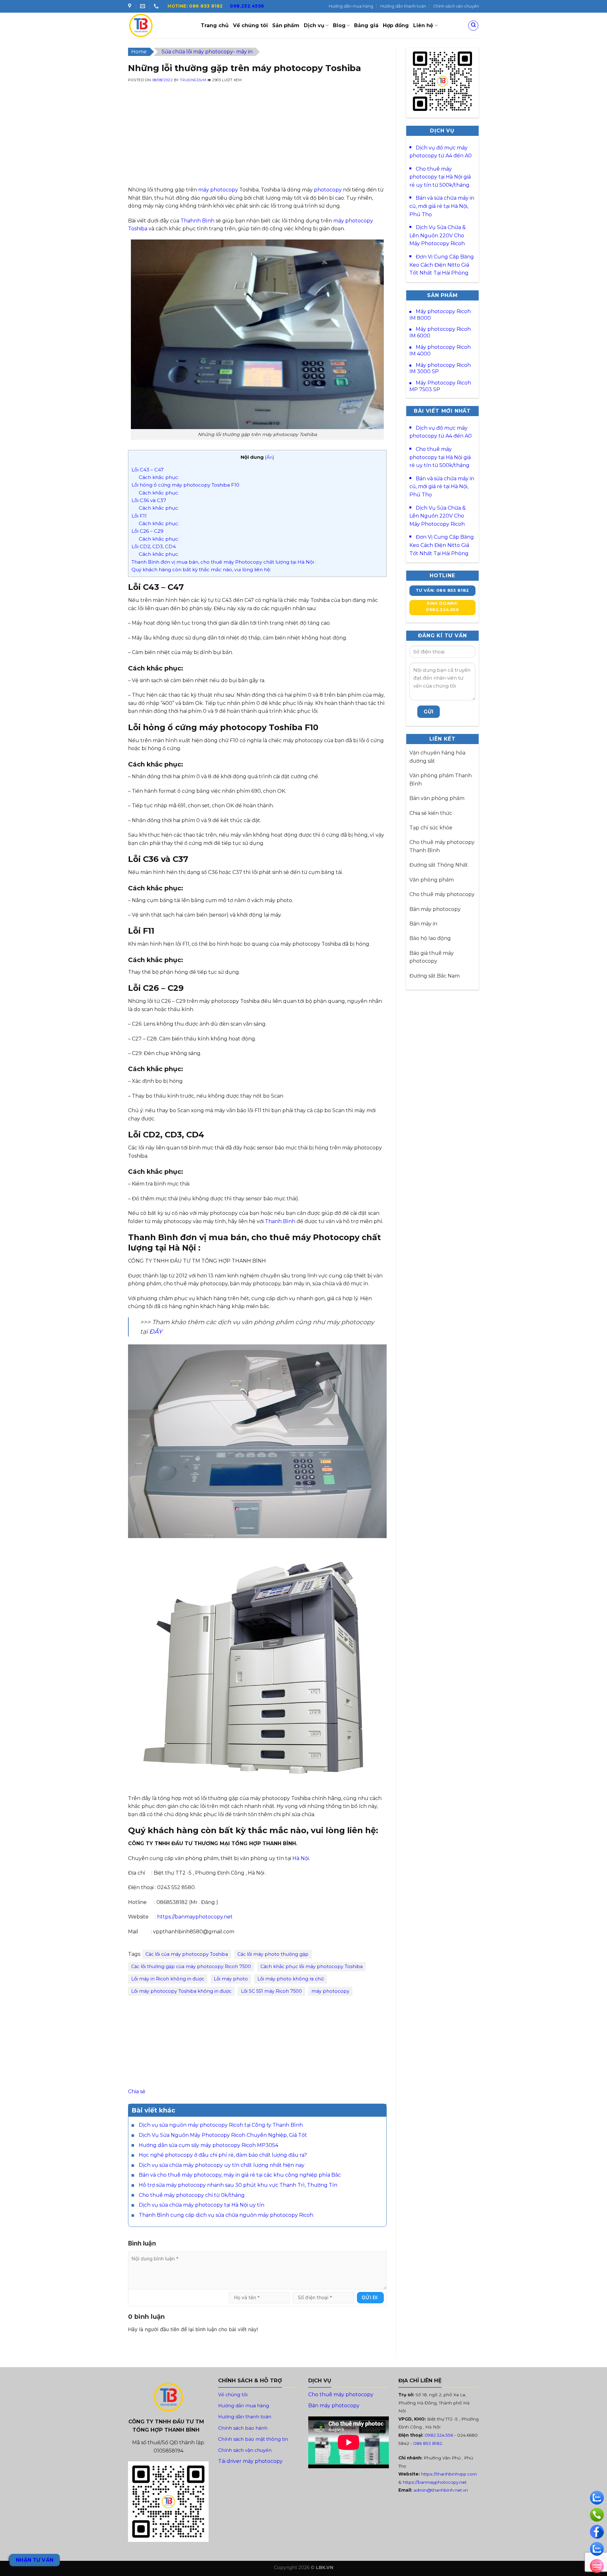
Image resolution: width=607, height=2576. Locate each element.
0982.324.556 (439, 2435)
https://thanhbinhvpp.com (449, 2474)
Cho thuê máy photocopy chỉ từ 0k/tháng (192, 2195)
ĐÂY (156, 1331)
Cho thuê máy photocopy (442, 894)
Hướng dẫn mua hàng (351, 6)
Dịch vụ (314, 25)
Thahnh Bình (197, 221)
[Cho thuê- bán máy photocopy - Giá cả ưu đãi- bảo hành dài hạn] (160, 25)
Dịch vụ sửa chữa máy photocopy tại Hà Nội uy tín (202, 2205)
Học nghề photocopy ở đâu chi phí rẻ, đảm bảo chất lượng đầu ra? (223, 2155)
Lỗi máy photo (231, 1979)
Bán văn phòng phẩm (437, 798)
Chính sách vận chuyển (456, 6)
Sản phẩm (286, 25)
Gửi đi (370, 2297)
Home (139, 52)
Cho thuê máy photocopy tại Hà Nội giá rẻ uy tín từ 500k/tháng (440, 177)
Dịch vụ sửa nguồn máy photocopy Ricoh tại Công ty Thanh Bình (221, 2125)
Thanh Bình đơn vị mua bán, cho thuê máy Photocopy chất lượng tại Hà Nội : (224, 562)
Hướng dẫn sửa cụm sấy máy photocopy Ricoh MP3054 (208, 2145)
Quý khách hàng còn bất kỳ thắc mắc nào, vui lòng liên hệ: (201, 570)
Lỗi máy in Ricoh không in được (168, 1979)
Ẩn (270, 457)
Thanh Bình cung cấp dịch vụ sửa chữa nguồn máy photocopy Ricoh (226, 2215)
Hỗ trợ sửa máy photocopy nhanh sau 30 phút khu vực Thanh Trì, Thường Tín (238, 2185)
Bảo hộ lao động (430, 938)
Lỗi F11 (139, 516)
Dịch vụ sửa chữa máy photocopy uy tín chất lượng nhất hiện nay (222, 2165)
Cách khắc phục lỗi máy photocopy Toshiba (312, 1967)
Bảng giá (366, 25)
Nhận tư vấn (35, 2560)
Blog (339, 25)
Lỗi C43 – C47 (148, 470)
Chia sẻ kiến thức (431, 813)
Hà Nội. (301, 1858)
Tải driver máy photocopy (250, 2461)
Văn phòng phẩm (432, 880)
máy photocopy (218, 190)
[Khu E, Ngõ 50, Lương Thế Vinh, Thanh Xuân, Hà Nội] (130, 6)
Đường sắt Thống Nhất (439, 865)
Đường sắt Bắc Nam (435, 976)
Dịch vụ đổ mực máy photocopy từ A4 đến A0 (441, 152)
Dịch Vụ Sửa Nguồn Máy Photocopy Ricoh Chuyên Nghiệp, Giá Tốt (223, 2135)
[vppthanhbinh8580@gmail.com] (143, 6)
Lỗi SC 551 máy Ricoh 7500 (271, 1991)
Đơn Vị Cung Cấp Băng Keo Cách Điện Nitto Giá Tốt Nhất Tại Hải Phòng (442, 265)
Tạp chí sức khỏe (431, 828)
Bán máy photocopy (435, 909)
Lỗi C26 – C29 (147, 531)
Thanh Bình (280, 1221)
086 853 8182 (428, 2443)
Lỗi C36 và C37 (149, 500)
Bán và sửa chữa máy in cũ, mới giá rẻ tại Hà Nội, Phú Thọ (442, 206)
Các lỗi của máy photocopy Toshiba (187, 1954)
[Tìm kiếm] (473, 26)
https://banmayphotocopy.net (195, 1917)
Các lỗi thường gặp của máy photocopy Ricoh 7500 (191, 1967)
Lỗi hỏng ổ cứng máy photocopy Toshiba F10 (185, 485)
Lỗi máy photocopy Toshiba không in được (181, 1991)
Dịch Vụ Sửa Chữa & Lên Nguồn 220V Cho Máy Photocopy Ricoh (438, 235)
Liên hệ (423, 25)
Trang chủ (215, 25)
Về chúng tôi (250, 25)
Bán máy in (423, 924)
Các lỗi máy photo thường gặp (273, 1954)
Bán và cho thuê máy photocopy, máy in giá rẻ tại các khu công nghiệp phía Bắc (240, 2175)
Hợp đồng (396, 25)
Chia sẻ (137, 2091)
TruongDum (193, 80)
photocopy (328, 190)
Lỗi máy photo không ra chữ (291, 1979)
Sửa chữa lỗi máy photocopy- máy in (207, 52)
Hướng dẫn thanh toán (403, 6)
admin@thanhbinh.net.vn (441, 2490)
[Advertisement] (257, 142)
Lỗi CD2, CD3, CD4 (154, 546)
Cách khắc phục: (159, 477)
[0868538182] (157, 6)
